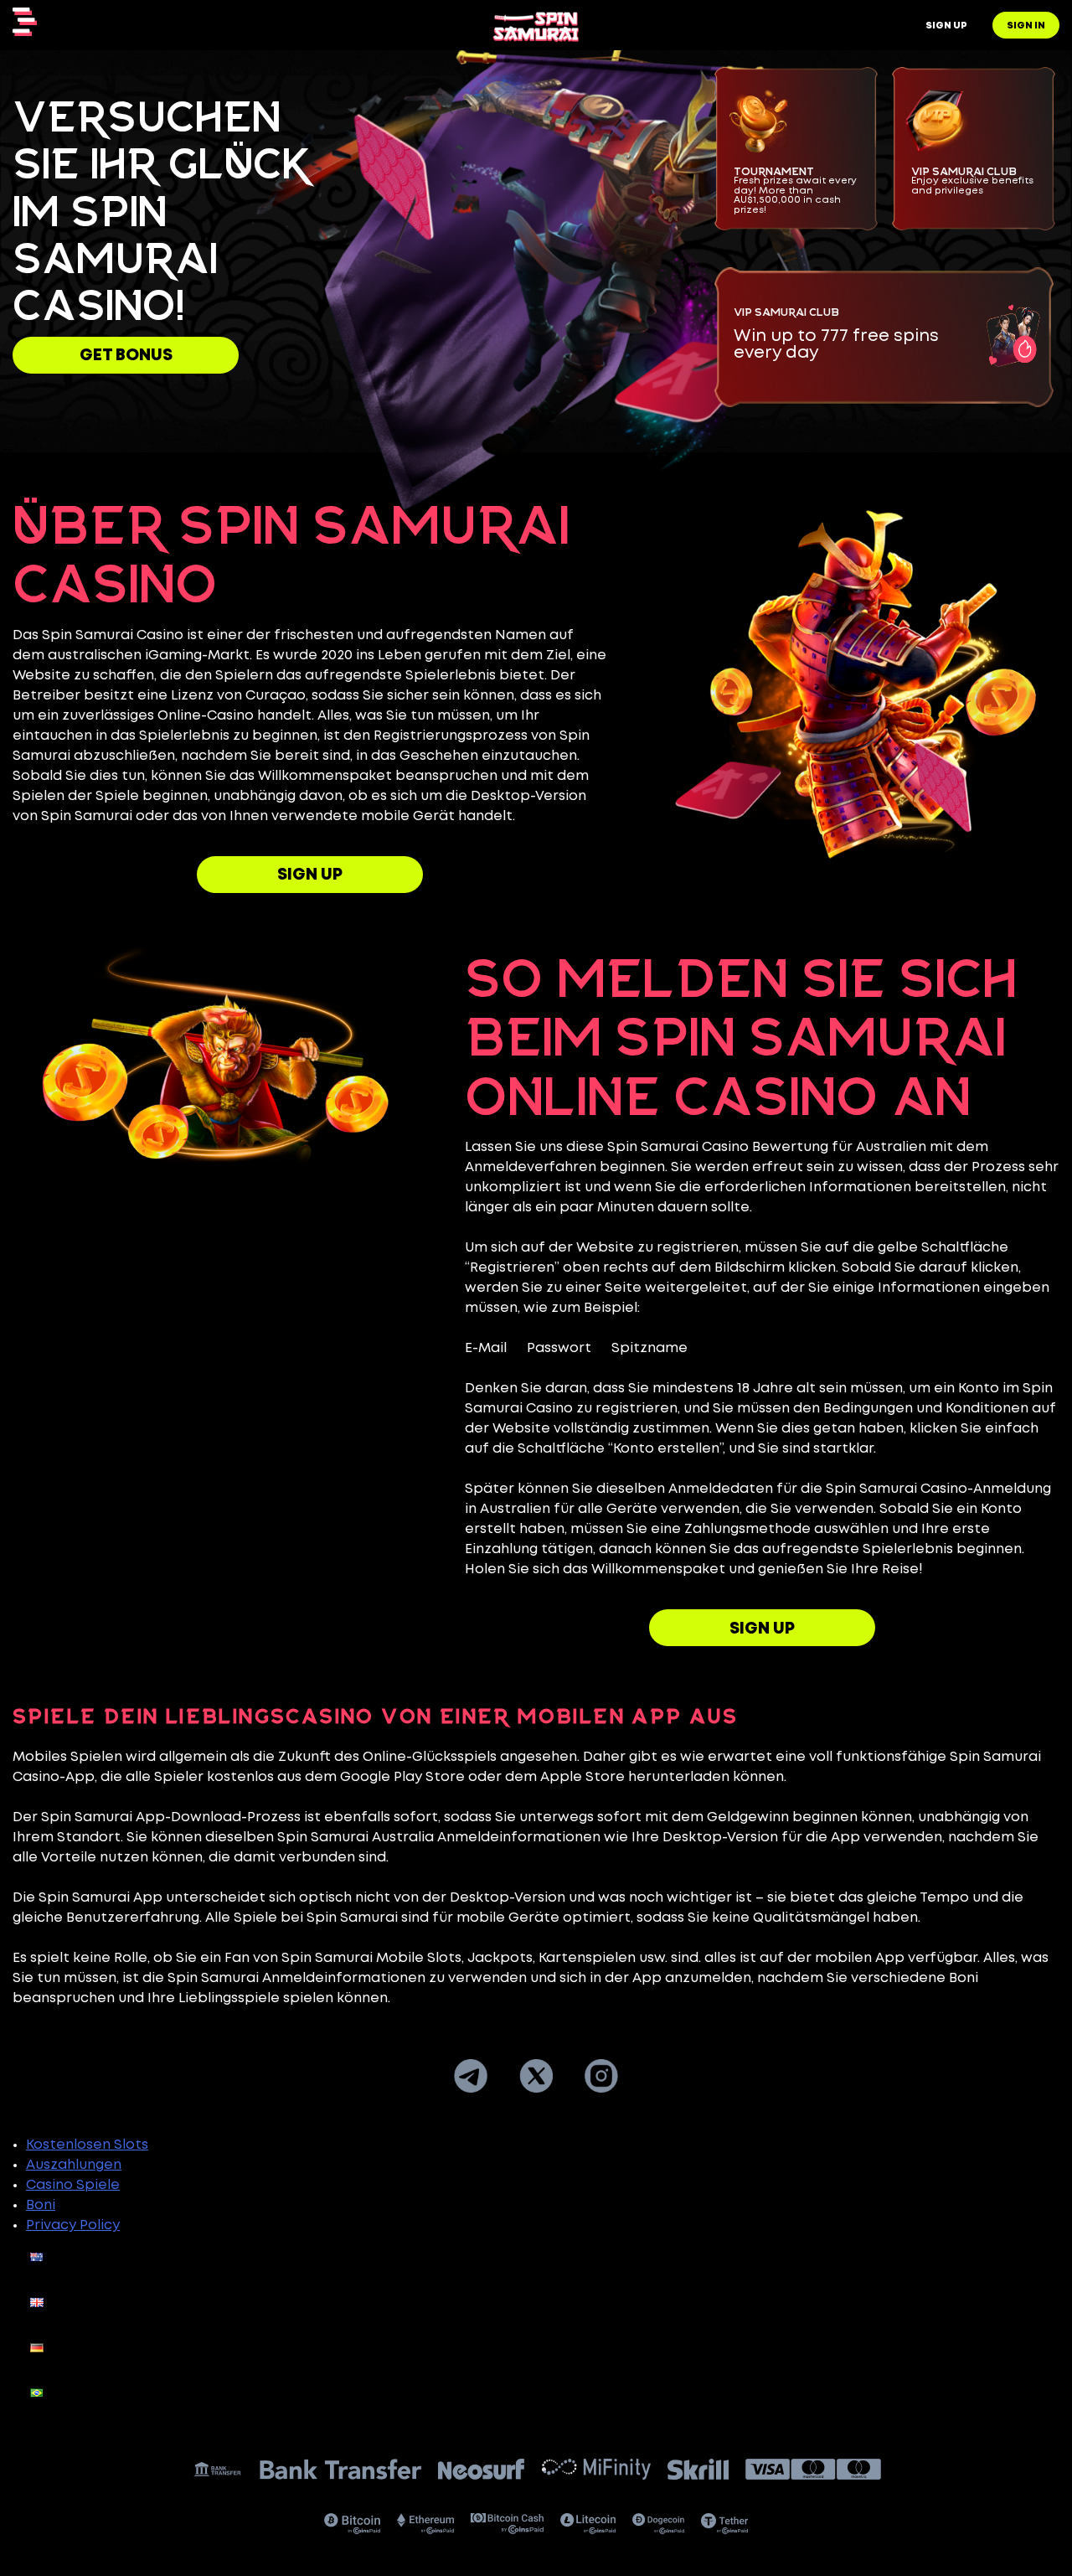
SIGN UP (310, 875)
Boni (41, 2205)
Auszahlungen (74, 2165)
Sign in (1026, 26)
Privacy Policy (73, 2225)
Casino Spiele (73, 2185)
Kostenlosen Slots (87, 2145)
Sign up (946, 26)
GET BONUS (126, 356)
